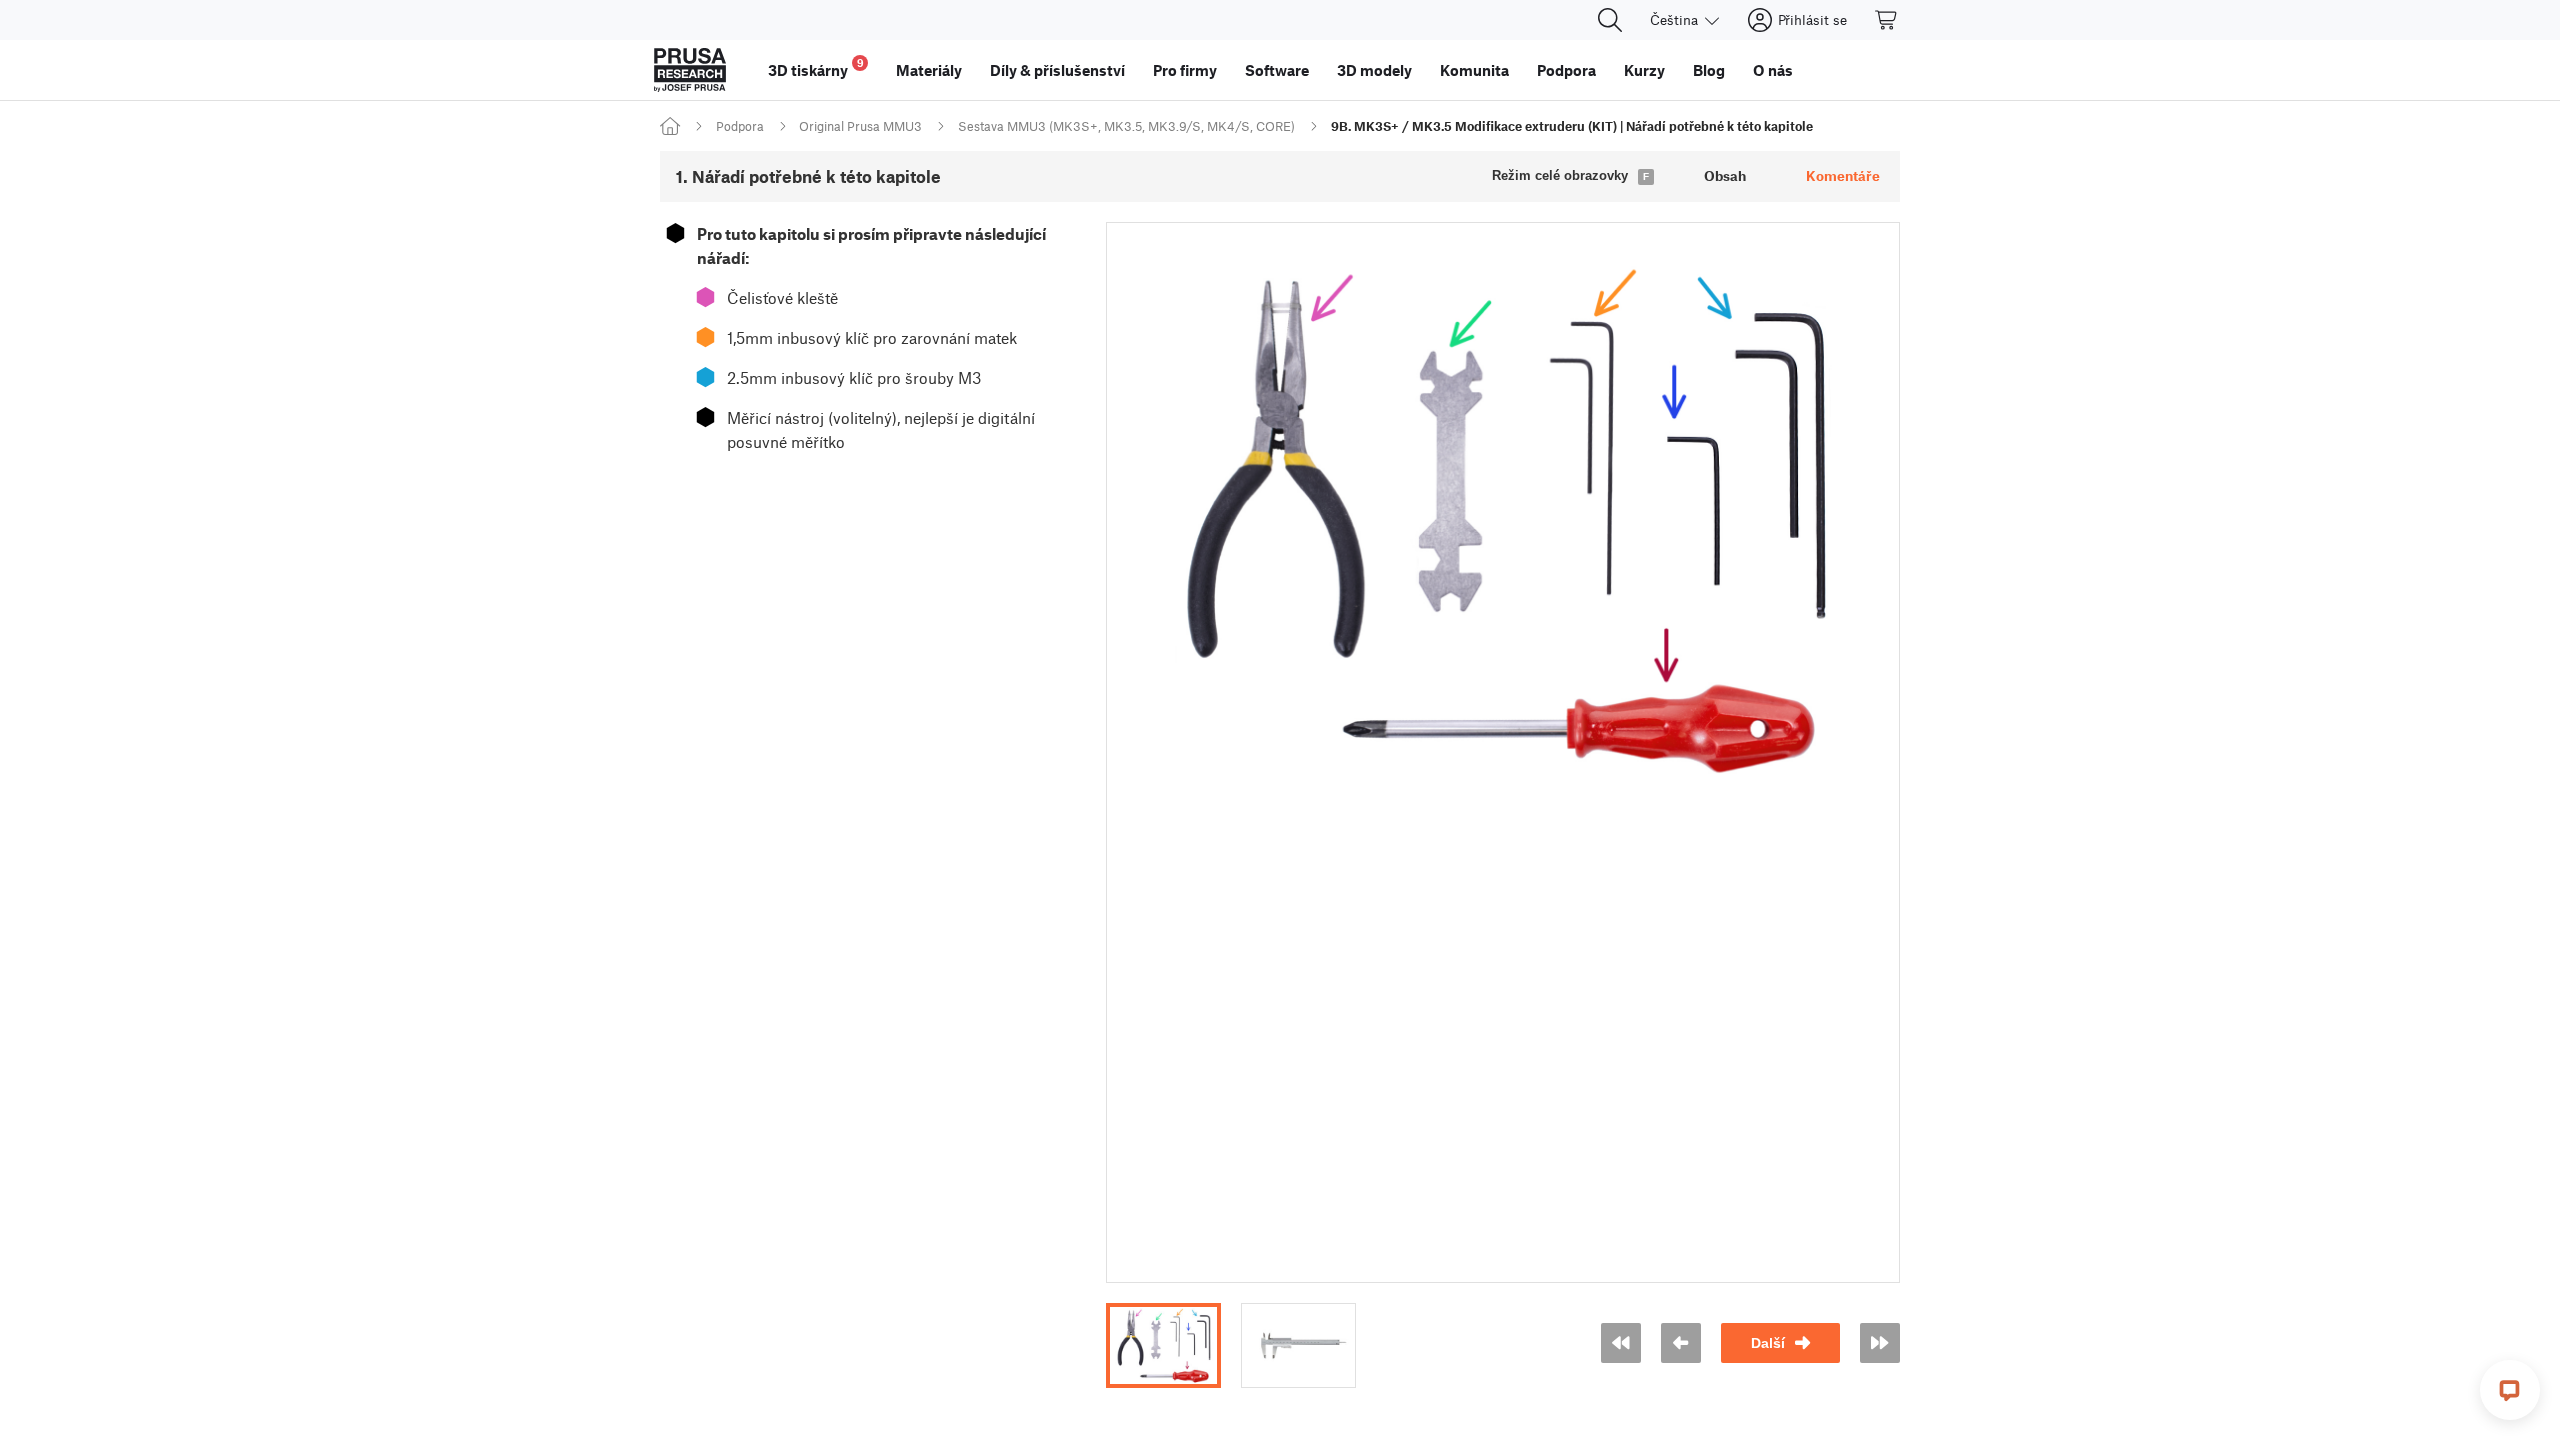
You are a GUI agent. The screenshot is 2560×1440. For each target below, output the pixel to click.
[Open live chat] (2510, 1390)
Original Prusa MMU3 (860, 126)
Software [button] (1277, 70)
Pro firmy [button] (1185, 70)
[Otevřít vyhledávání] (1610, 20)
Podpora (740, 126)
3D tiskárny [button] (816, 67)
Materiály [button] (929, 70)
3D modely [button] (1374, 70)
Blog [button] (1709, 70)
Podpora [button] (1566, 70)
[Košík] (1887, 20)
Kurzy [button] (1644, 70)
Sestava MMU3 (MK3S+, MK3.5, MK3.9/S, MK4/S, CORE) (1126, 126)
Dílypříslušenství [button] (1057, 70)
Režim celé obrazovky (1560, 175)
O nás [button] (1773, 70)
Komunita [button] (1474, 70)
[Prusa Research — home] (690, 70)
